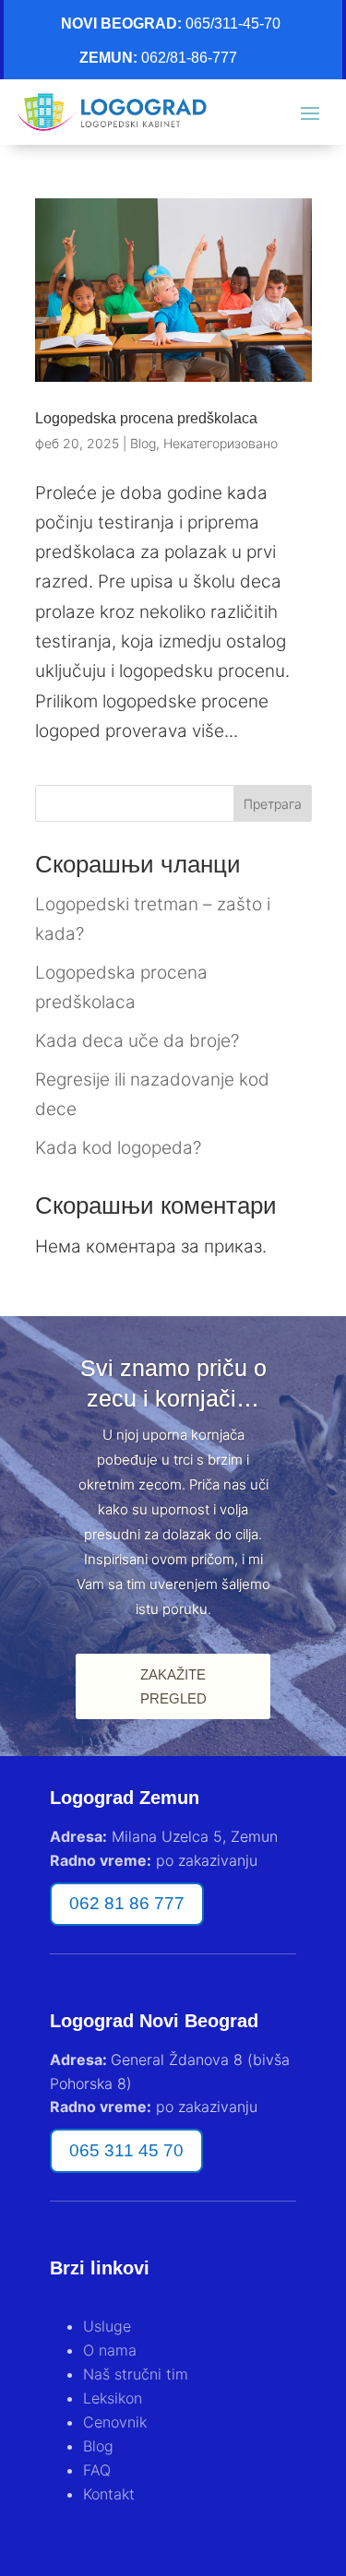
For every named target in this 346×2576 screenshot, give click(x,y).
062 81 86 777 (127, 1903)
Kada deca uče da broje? (137, 1041)
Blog (143, 443)
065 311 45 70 (126, 2150)
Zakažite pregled (173, 1686)
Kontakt (109, 2494)
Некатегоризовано (221, 443)
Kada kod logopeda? (118, 1148)
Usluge (107, 2326)
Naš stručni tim (136, 2374)
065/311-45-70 (233, 24)
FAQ (97, 2470)
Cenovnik (115, 2422)
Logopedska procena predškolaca (146, 418)
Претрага (273, 804)
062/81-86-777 (189, 58)
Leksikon (113, 2398)
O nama (110, 2350)
